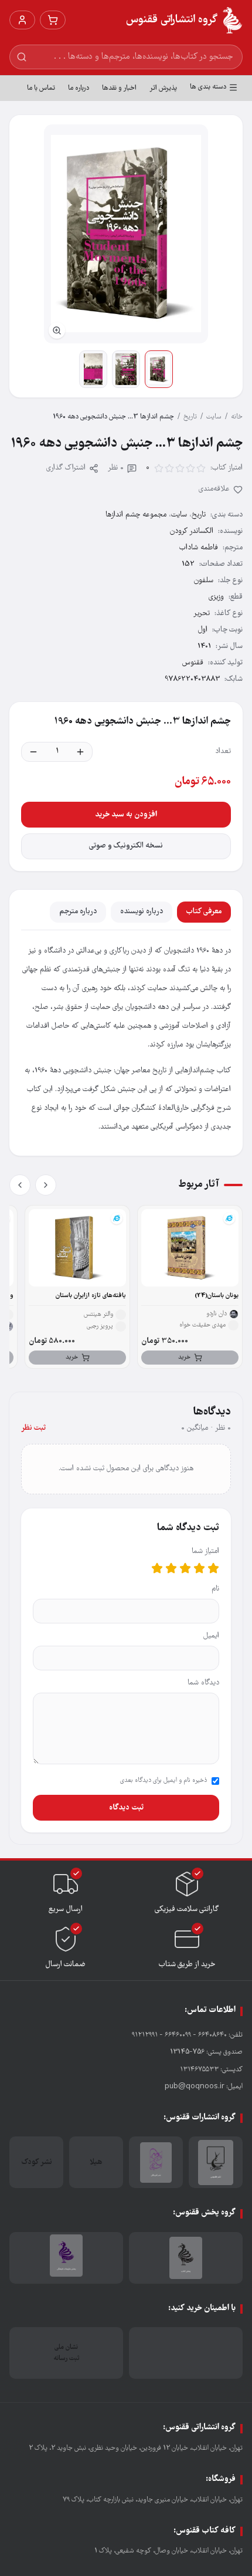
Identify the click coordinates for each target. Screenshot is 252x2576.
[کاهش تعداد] (33, 752)
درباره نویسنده (142, 912)
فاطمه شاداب (199, 548)
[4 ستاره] (171, 1568)
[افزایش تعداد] (80, 752)
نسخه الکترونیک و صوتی (126, 846)
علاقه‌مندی (214, 489)
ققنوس (193, 663)
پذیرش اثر (163, 88)
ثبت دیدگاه (126, 1808)
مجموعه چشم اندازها (136, 515)
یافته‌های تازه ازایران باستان (91, 1296)
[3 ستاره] (185, 1568)
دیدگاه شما (203, 1683)
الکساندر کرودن (192, 531)
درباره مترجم (78, 912)
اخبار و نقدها (119, 88)
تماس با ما (41, 88)
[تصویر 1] (159, 369)
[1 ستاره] (213, 1568)
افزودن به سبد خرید (126, 815)
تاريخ (190, 417)
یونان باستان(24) (217, 1296)
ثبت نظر (33, 1428)
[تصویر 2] (126, 369)
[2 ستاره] (199, 1568)
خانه (237, 417)
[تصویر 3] (93, 369)
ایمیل (211, 1636)
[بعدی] (20, 1185)
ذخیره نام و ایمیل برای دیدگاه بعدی (164, 1781)
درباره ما (79, 88)
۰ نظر (116, 468)
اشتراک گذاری (66, 468)
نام (215, 1589)
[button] (126, 234)
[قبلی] (46, 1185)
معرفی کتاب (204, 912)
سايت (214, 417)
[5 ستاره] (157, 1568)
